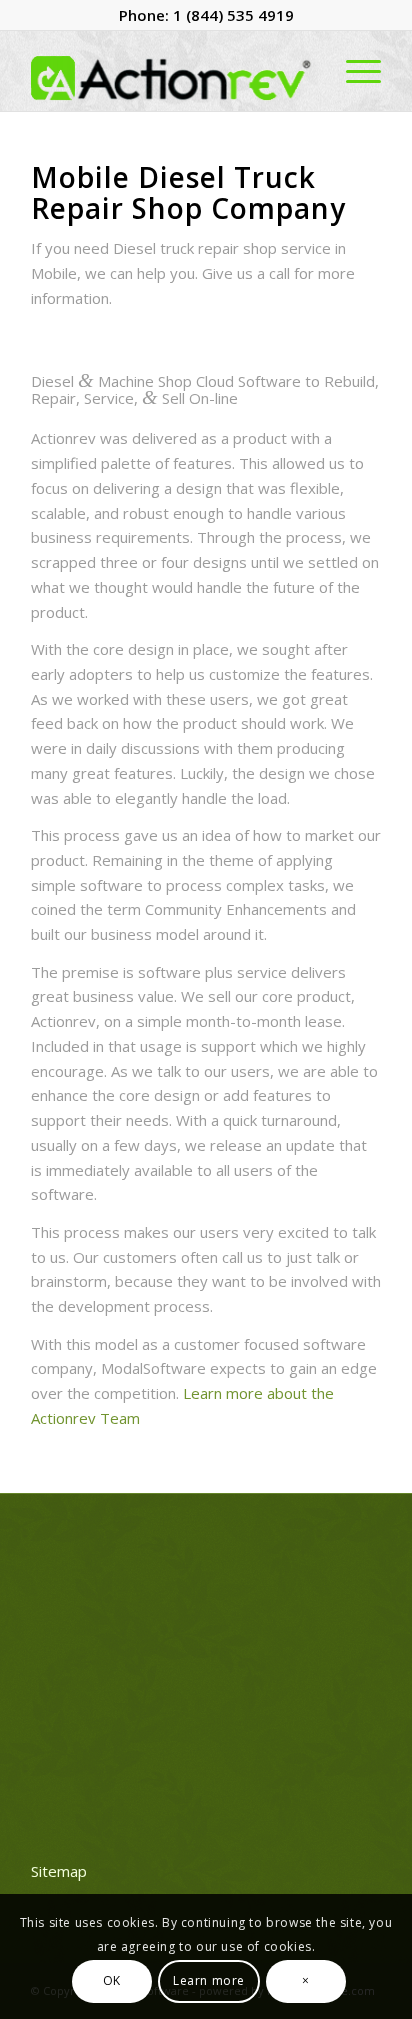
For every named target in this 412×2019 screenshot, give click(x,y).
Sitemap (59, 1871)
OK (112, 1980)
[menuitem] (353, 71)
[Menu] (353, 71)
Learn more (209, 1980)
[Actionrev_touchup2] (171, 71)
